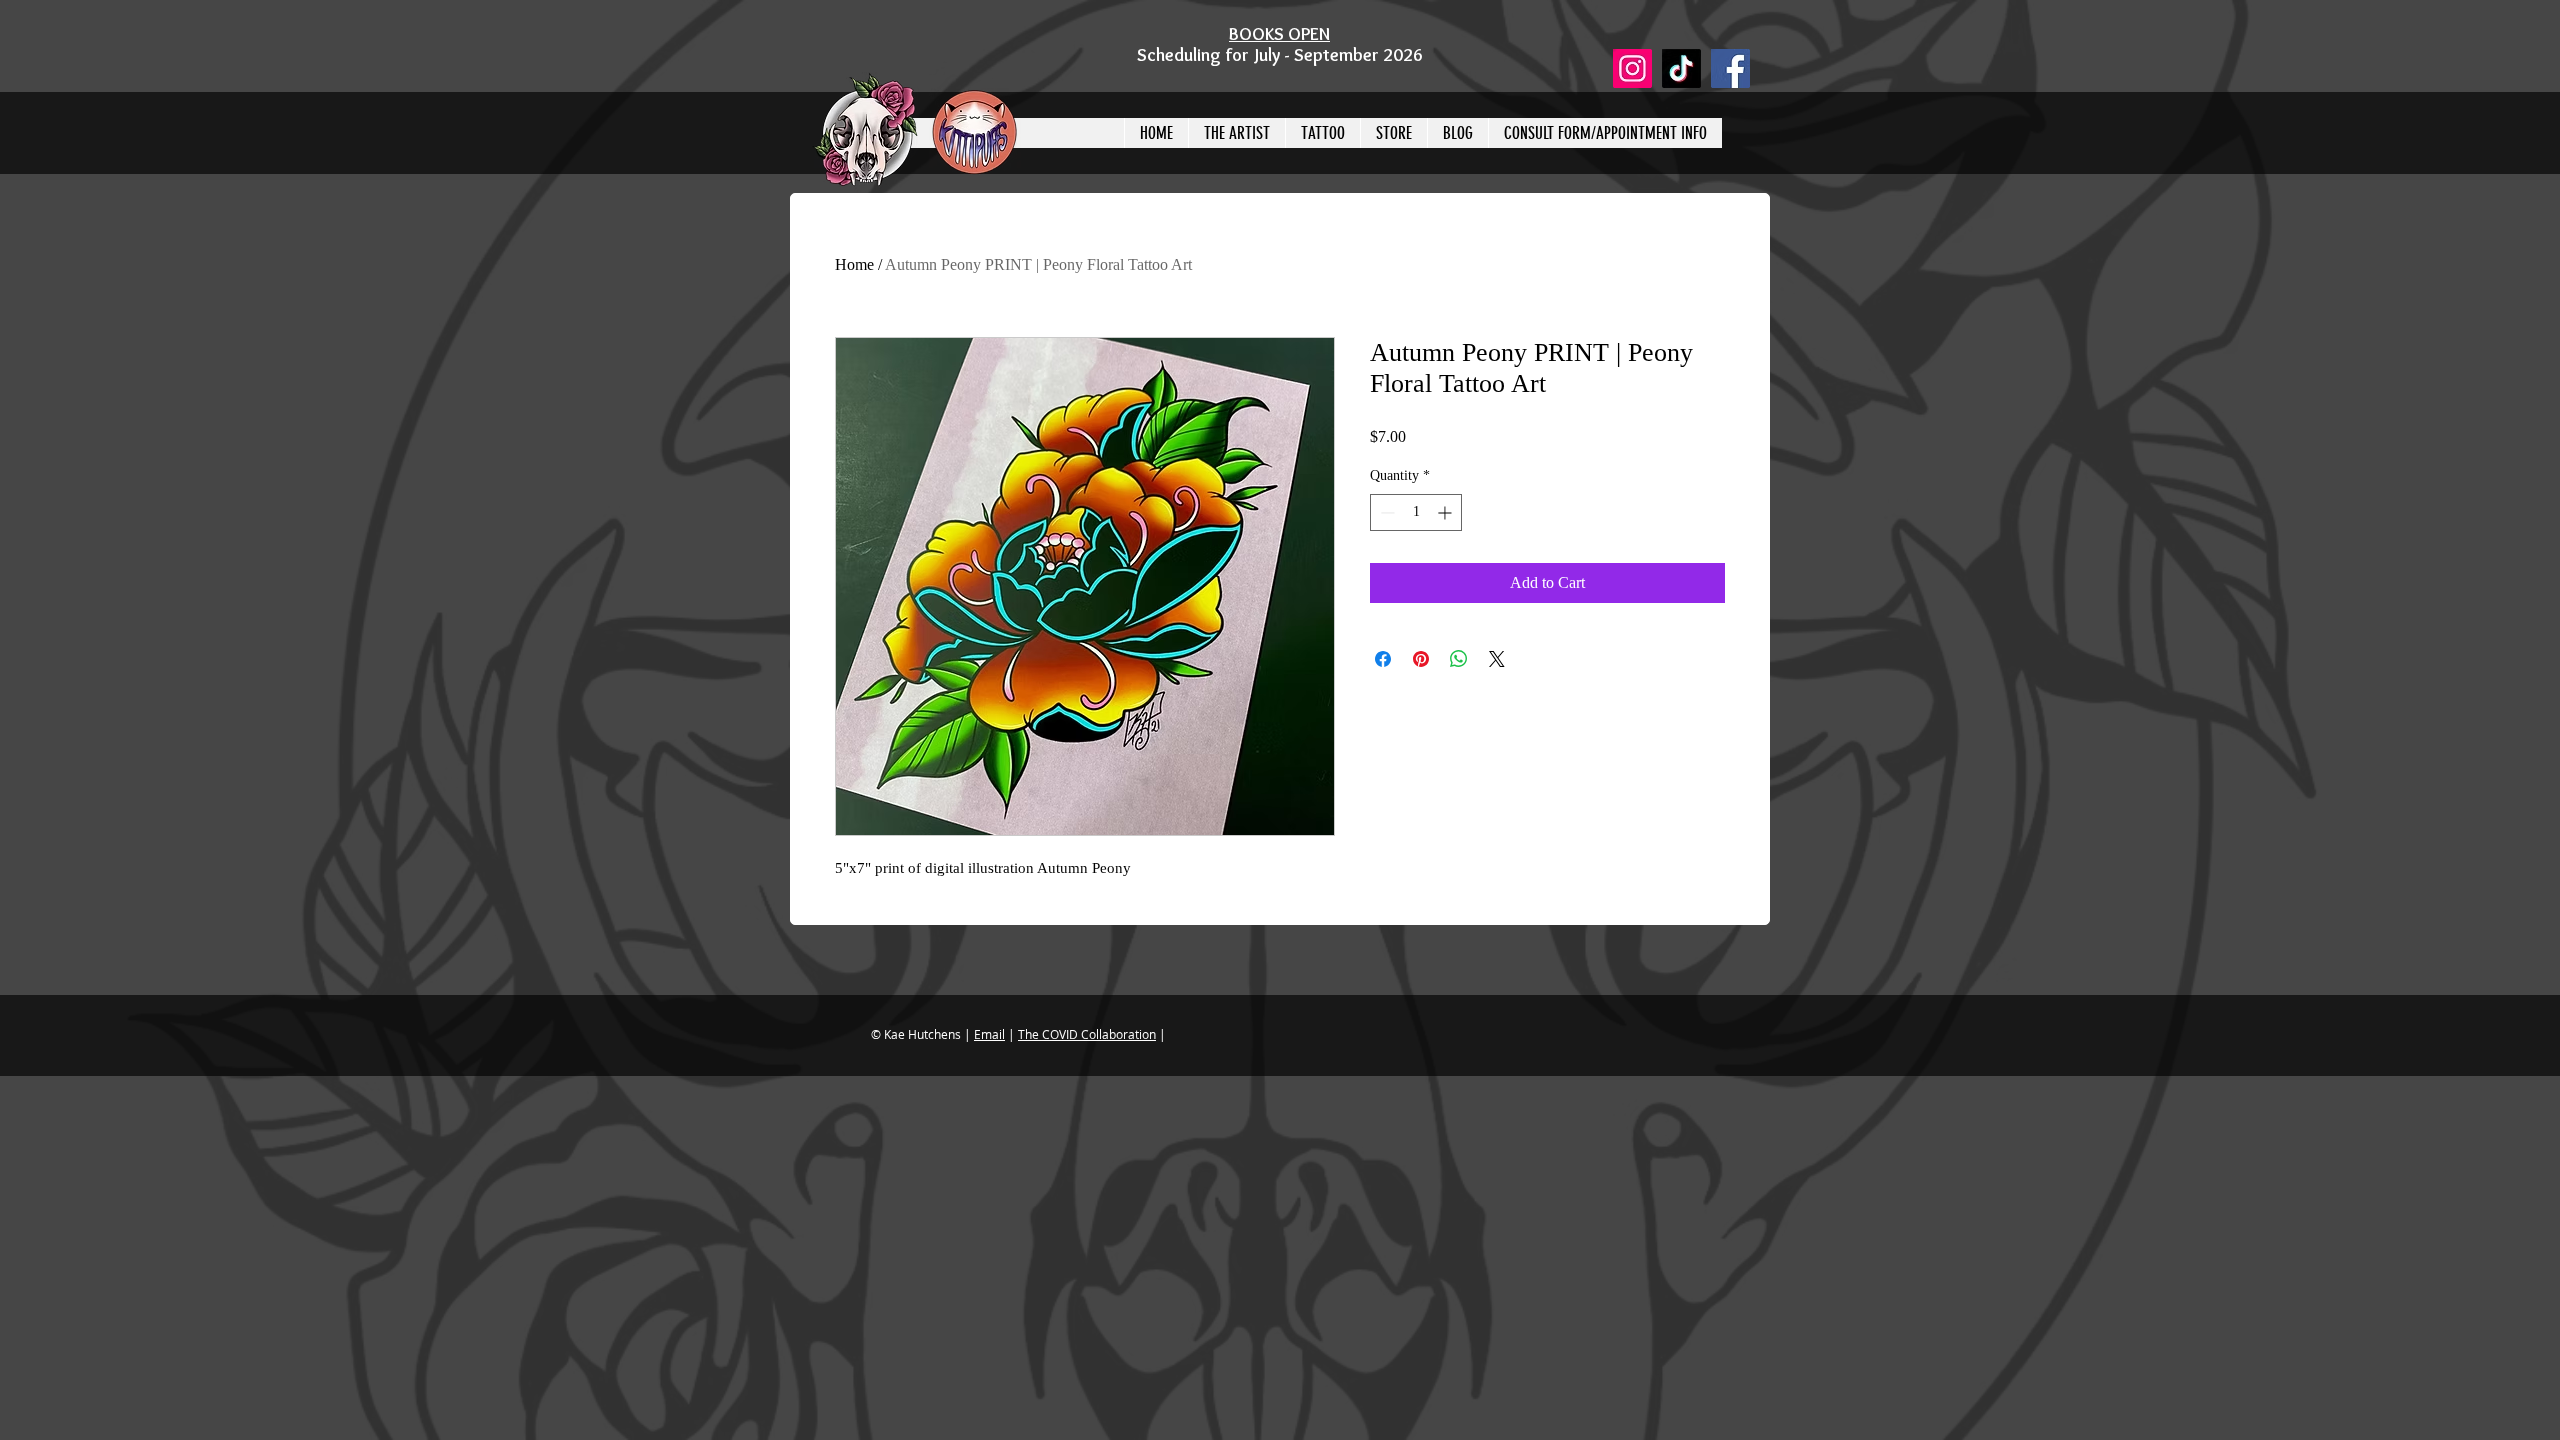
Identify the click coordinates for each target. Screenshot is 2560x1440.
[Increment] (1446, 512)
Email (989, 1034)
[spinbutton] (1416, 512)
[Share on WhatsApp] (1459, 659)
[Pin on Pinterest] (1421, 659)
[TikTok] (1681, 68)
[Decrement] (1385, 512)
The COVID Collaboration (1087, 1034)
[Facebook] (1730, 68)
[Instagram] (1632, 68)
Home (854, 264)
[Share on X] (1497, 659)
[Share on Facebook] (1383, 659)
